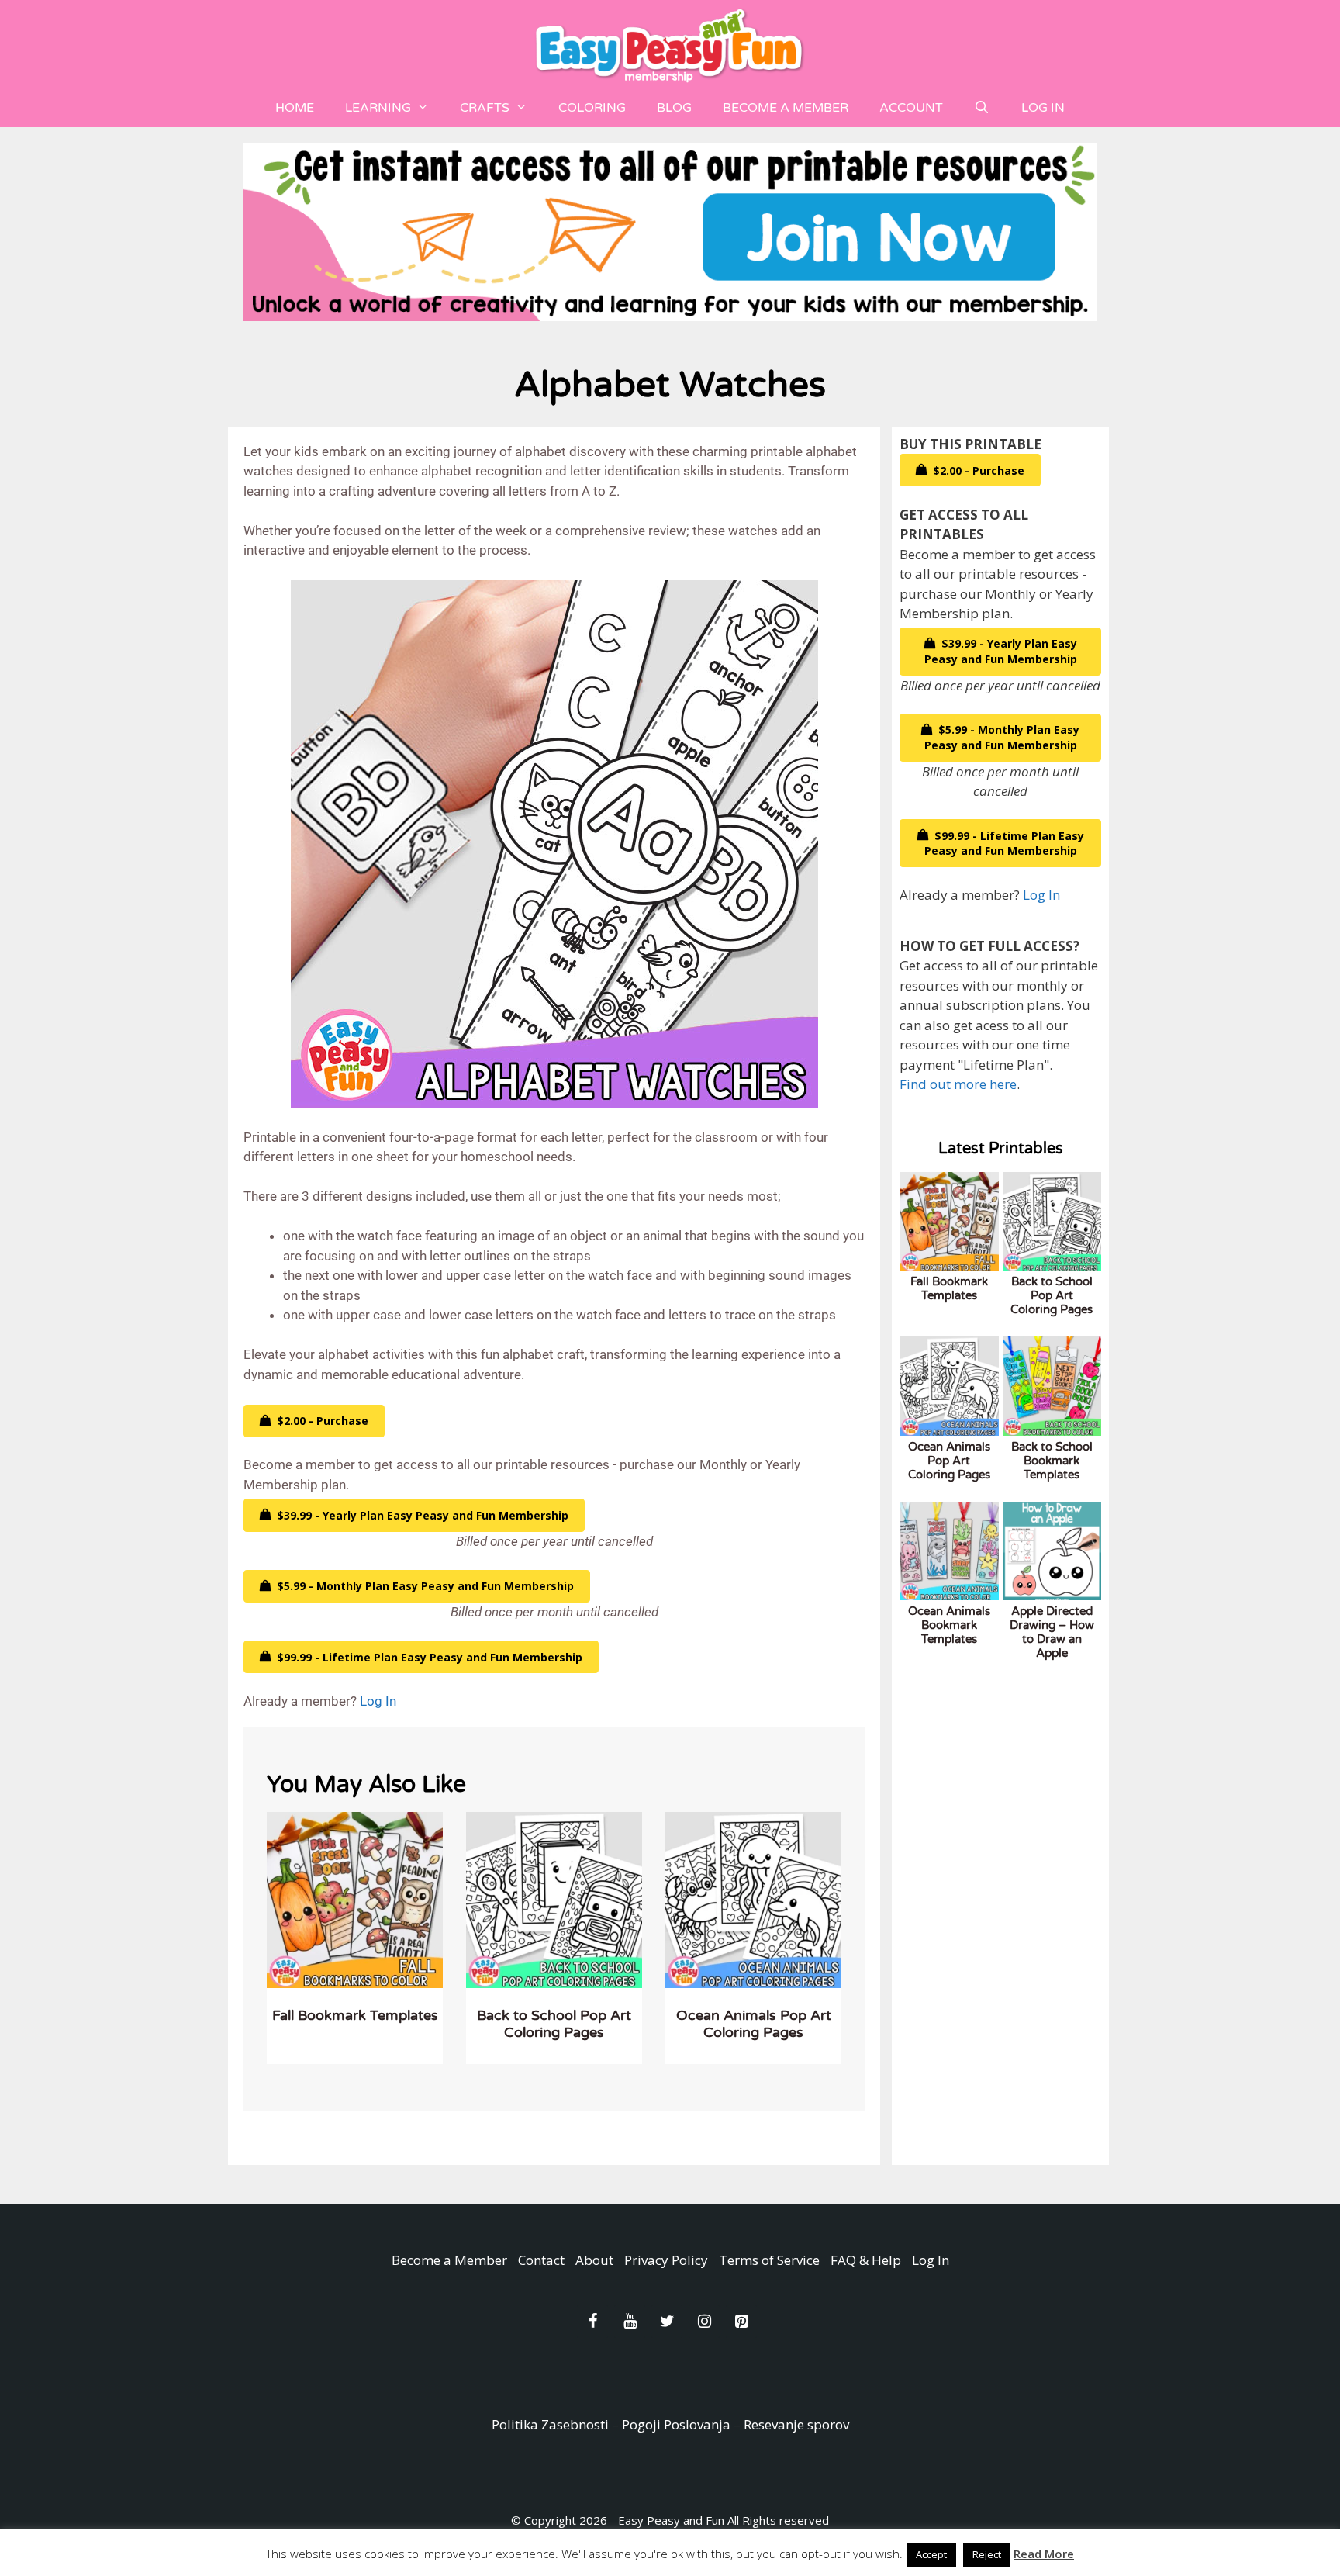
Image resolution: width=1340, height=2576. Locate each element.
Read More (1044, 2554)
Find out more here (958, 1084)
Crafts (485, 108)
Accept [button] (931, 2554)
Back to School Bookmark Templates (1052, 1461)
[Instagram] (704, 2322)
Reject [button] (987, 2554)
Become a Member (786, 108)
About (594, 2260)
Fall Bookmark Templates (355, 2015)
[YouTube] (630, 2322)
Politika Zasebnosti (550, 2424)
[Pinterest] (741, 2322)
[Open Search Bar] (982, 108)
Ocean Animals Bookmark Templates (949, 1625)
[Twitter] (667, 2322)
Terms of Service (769, 2260)
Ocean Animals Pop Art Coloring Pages (754, 2024)
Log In (1043, 108)
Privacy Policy (666, 2260)
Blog (674, 108)
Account (911, 108)
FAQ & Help (866, 2260)
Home (295, 108)
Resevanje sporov (796, 2424)
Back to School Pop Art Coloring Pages (554, 2024)
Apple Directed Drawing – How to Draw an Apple (1052, 1632)
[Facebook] (592, 2322)
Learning (378, 108)
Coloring (592, 108)
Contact (541, 2260)
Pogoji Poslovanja (676, 2424)
